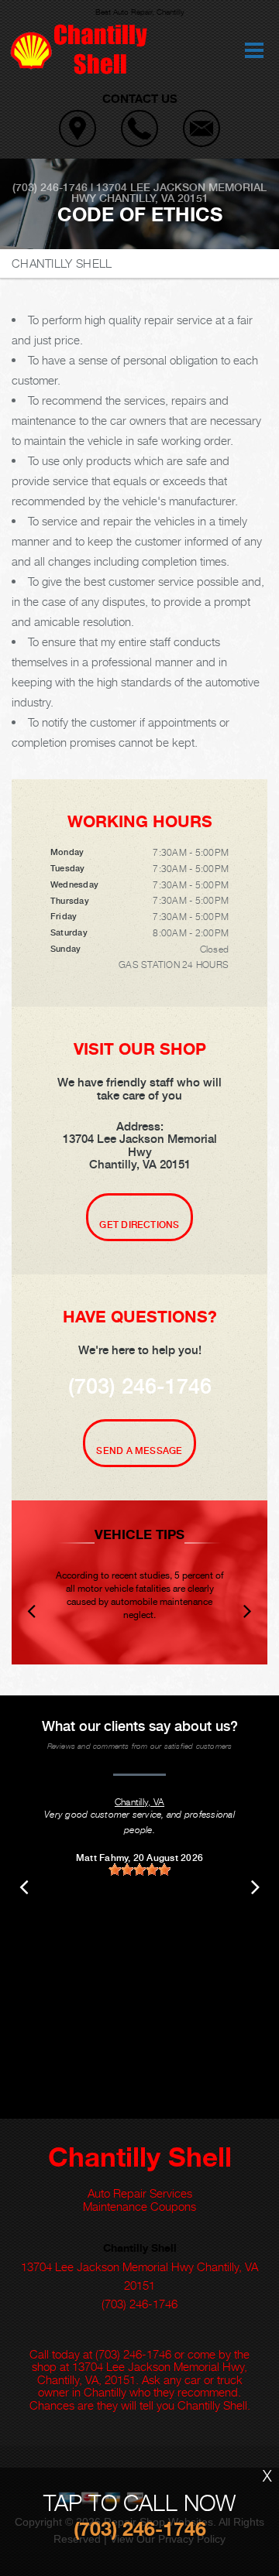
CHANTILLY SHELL (62, 263)
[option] (139, 1582)
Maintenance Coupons (139, 2206)
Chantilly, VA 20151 (154, 198)
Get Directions (139, 1225)
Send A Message (139, 1451)
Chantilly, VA (139, 1802)
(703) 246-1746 (50, 187)
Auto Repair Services (140, 2193)
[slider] (139, 1870)
